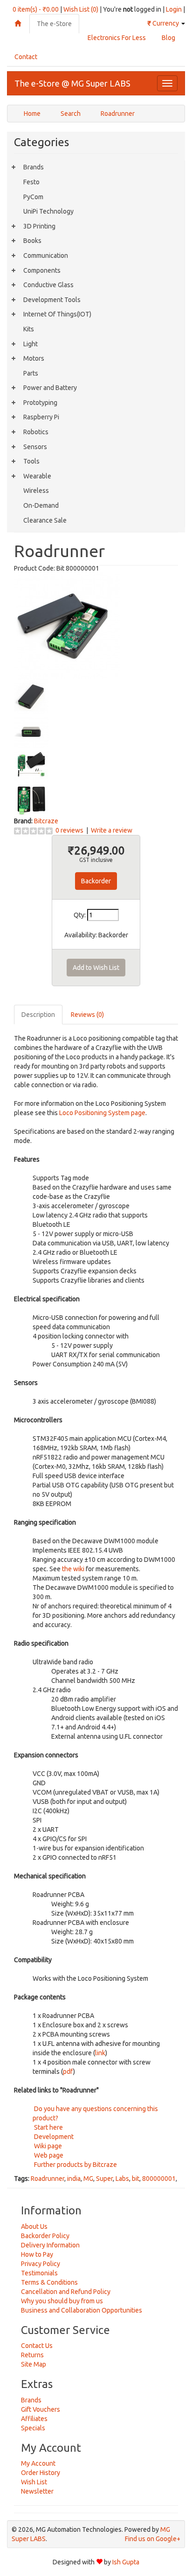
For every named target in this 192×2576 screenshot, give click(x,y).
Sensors (35, 447)
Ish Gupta (126, 2562)
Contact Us (37, 2346)
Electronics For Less (117, 38)
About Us (34, 2226)
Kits (29, 329)
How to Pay (37, 2254)
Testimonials (39, 2273)
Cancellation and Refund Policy (66, 2292)
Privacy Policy (41, 2264)
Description (38, 1015)
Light (31, 344)
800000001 (159, 2179)
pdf (68, 2072)
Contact (26, 57)
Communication (46, 256)
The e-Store (54, 24)
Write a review (112, 830)
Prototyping (40, 403)
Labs (122, 2179)
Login (174, 9)
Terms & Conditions (49, 2282)
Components (42, 270)
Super (104, 2179)
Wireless (36, 491)
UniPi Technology (48, 211)
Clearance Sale (45, 520)
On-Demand (41, 505)
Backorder (96, 881)
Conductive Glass (48, 285)
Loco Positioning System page (102, 1113)
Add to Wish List (96, 968)
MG (88, 2179)
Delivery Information (50, 2245)
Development (53, 2137)
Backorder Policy (45, 2236)
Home (32, 114)
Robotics (36, 432)
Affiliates (34, 2419)
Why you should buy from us (62, 2301)
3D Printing (39, 226)
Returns (32, 2355)
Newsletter (37, 2491)
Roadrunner (118, 114)
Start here (48, 2127)
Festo (31, 182)
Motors (34, 358)
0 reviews (69, 830)
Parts (31, 373)
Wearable (37, 476)
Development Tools (52, 300)
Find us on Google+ (153, 2539)
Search (71, 114)
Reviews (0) (87, 1015)
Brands (34, 167)
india (74, 2179)
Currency (164, 23)
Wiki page (47, 2146)
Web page (48, 2155)
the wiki (73, 1569)
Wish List (34, 2482)
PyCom (33, 197)
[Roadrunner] (67, 625)
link (100, 2053)
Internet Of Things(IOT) (57, 314)
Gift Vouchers (41, 2409)
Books (32, 241)
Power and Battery (50, 388)
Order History (41, 2473)
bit (136, 2179)
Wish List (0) (81, 9)
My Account (38, 2463)
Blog (168, 38)
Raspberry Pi (41, 417)
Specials (33, 2428)
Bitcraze (46, 821)
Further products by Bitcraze (75, 2165)
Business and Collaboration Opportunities (82, 2310)
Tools (31, 461)
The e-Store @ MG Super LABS (72, 83)
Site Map (34, 2364)
